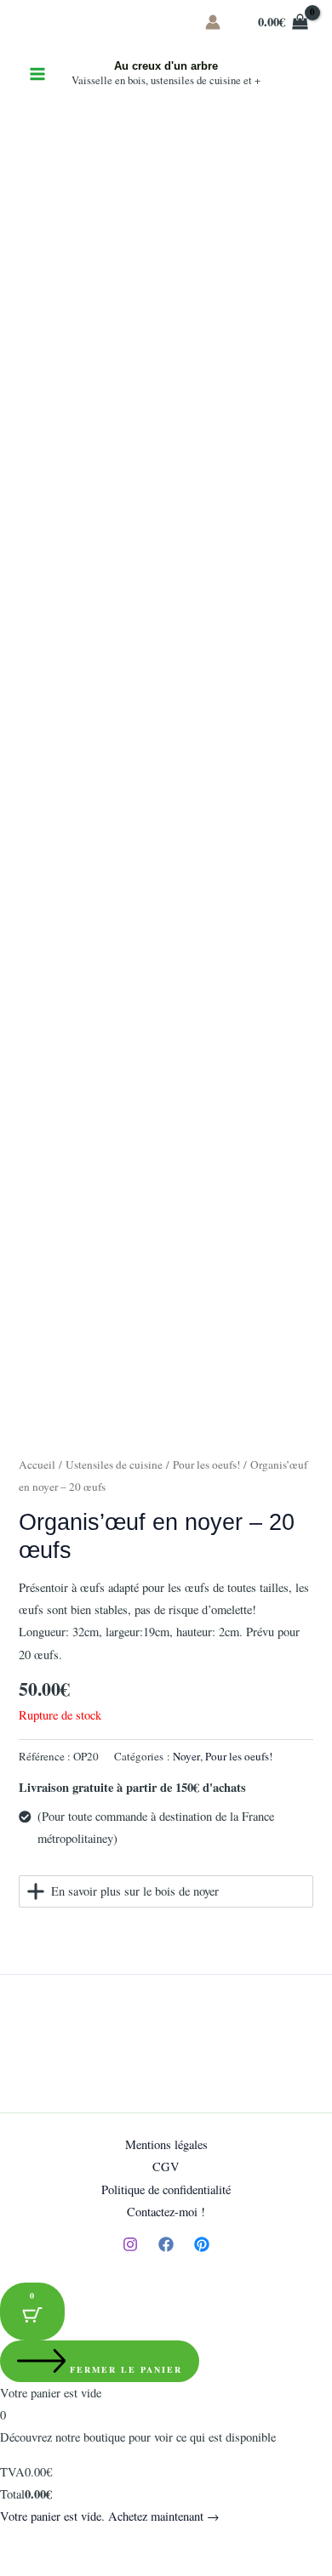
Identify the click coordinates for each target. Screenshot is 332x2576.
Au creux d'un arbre (166, 66)
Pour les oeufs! (206, 1464)
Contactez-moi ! (166, 2212)
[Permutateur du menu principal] (37, 74)
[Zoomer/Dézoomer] (17, 2544)
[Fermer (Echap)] (129, 2544)
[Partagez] (92, 2544)
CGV (166, 2167)
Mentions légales (166, 2144)
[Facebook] (166, 2244)
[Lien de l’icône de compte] (213, 22)
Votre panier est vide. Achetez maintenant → (110, 2516)
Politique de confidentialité (166, 2189)
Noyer (186, 1756)
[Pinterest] (202, 2244)
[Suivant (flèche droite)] (54, 2567)
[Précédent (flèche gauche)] (17, 2567)
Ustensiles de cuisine (114, 1464)
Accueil (37, 1464)
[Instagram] (130, 2244)
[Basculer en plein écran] (54, 2544)
